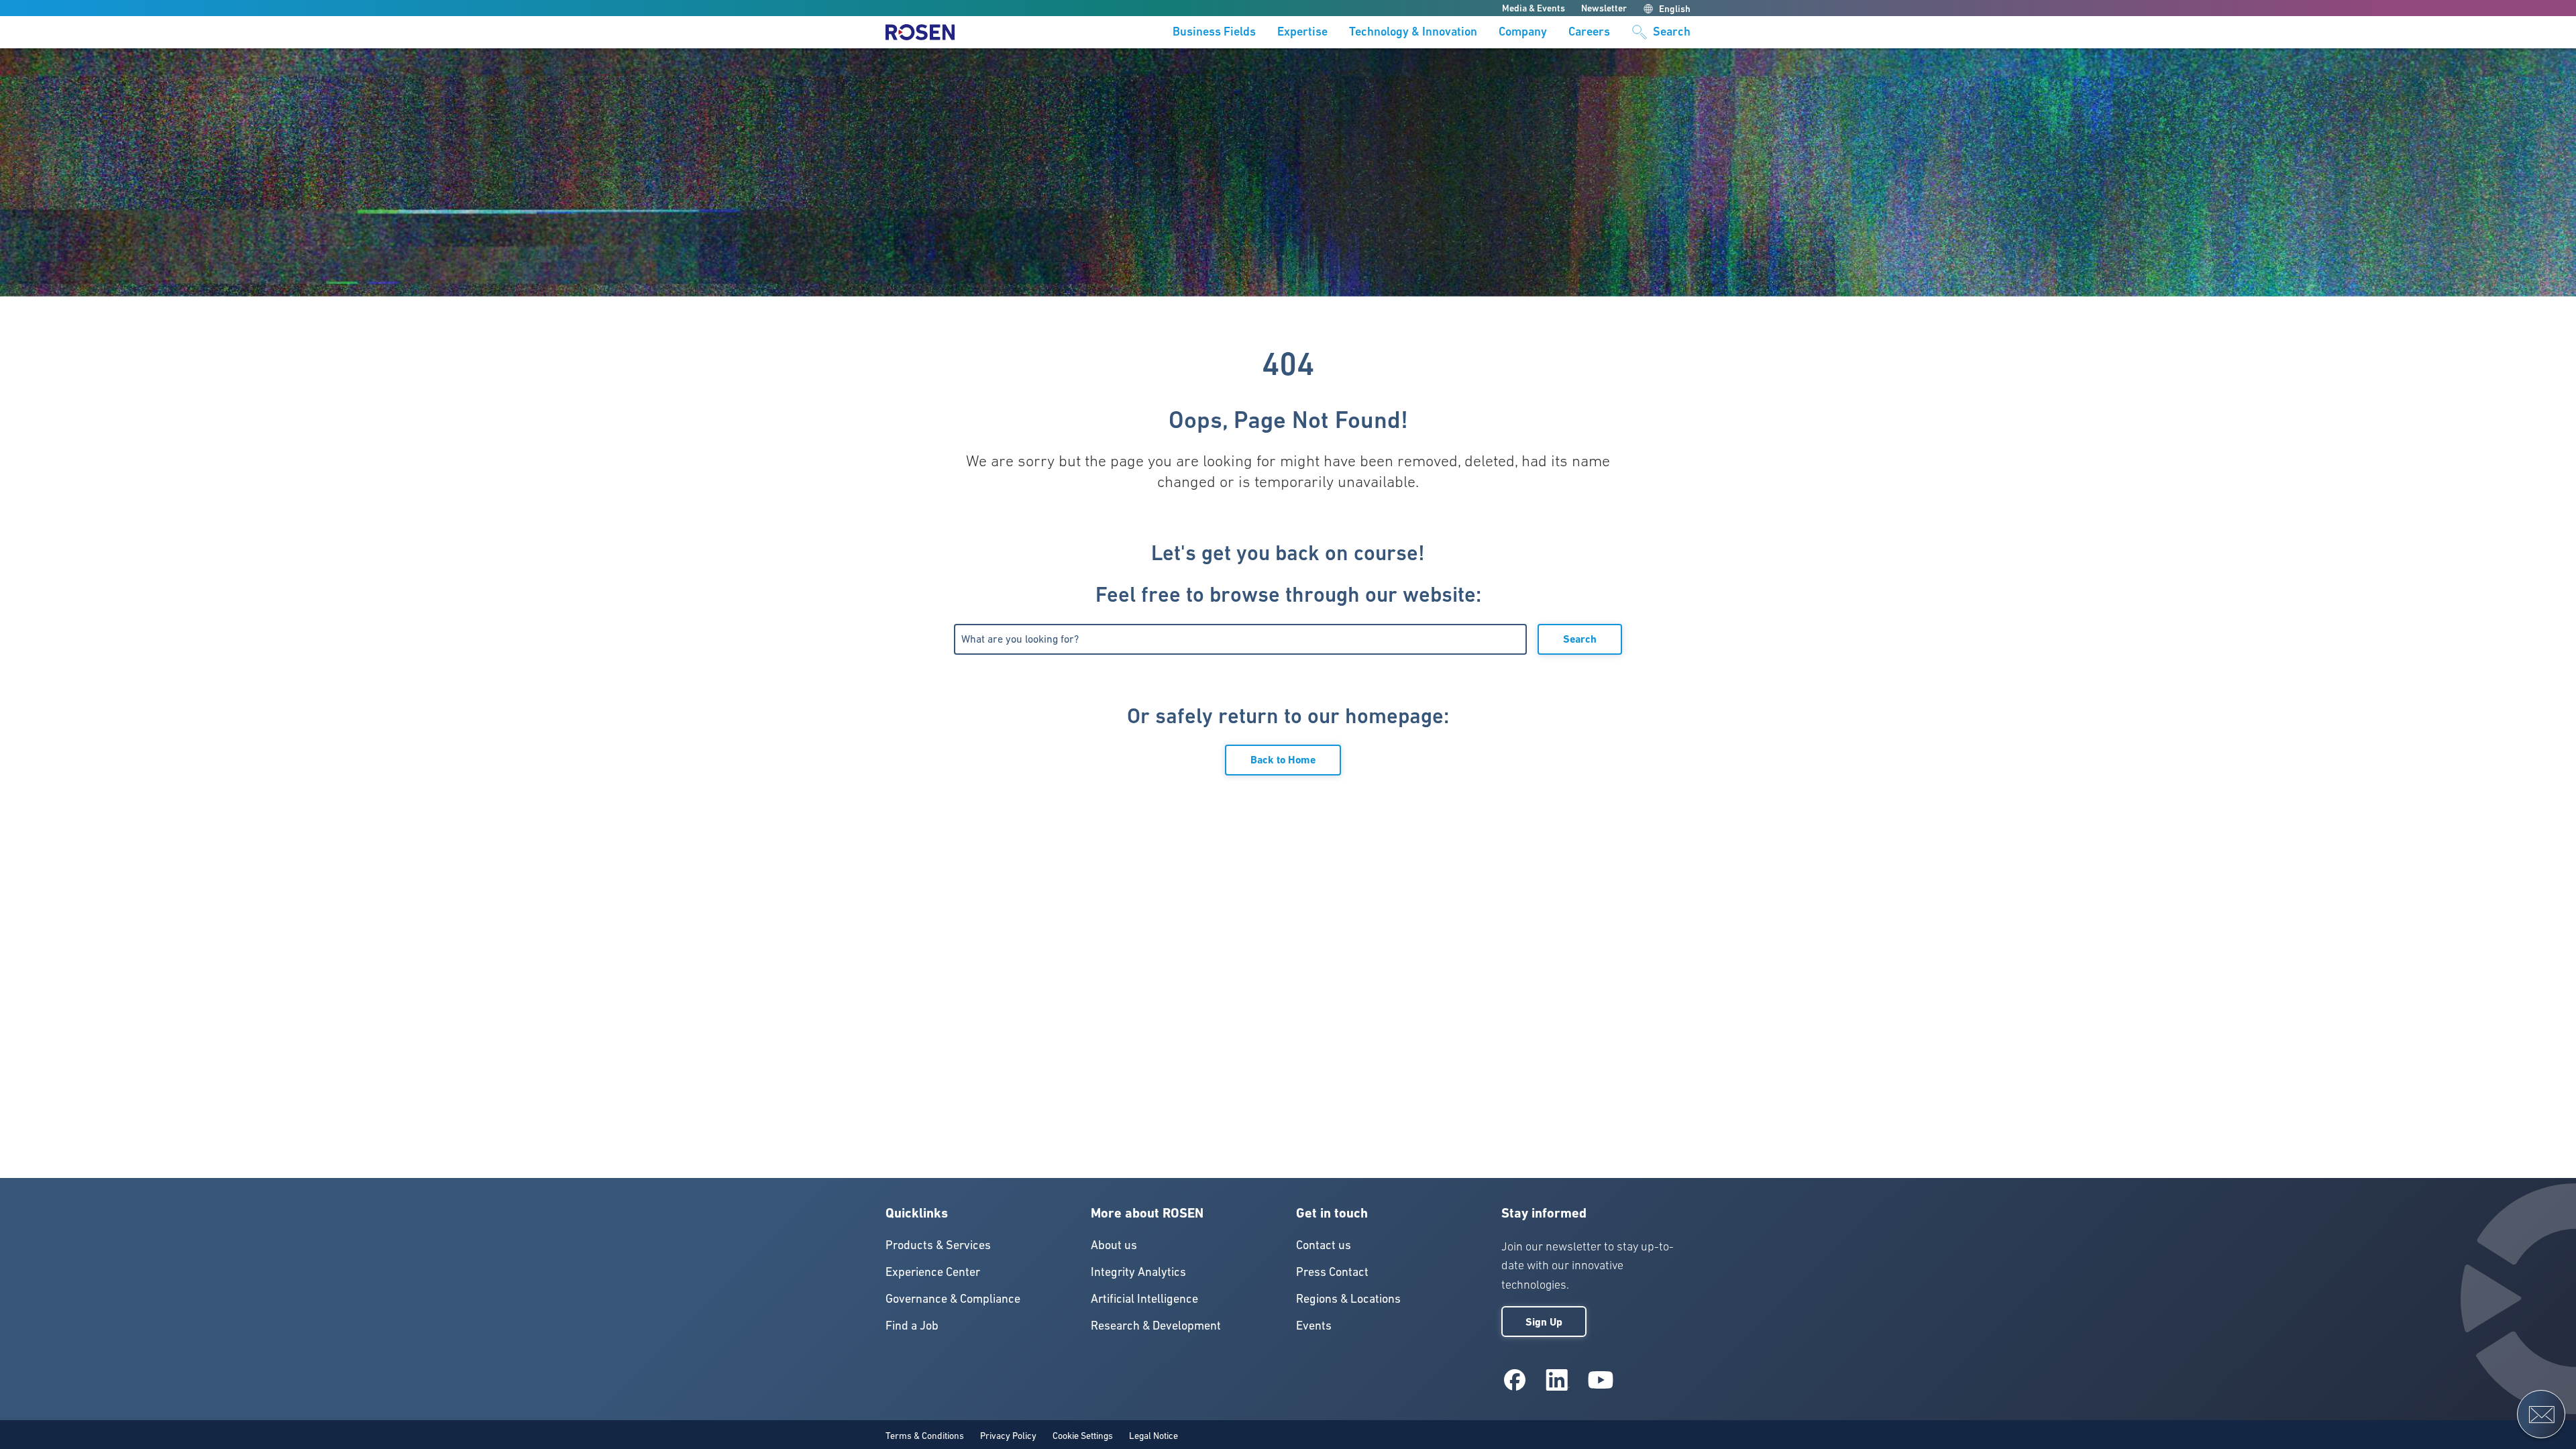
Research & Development (1156, 1325)
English (1675, 9)
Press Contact (1332, 1272)
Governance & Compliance (953, 1298)
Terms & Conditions (925, 1436)
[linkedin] (1558, 1380)
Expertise (1302, 32)
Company (1523, 32)
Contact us (1324, 1245)
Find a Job (912, 1325)
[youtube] (1601, 1380)
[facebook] (1515, 1380)
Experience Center (933, 1272)
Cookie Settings (1083, 1436)
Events (1314, 1325)
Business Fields (1214, 32)
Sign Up (1544, 1322)
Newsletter (1604, 8)
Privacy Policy (1008, 1436)
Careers (1589, 32)
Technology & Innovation (1413, 32)
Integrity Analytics (1138, 1272)
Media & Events (1534, 8)
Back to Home (1283, 760)
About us (1114, 1245)
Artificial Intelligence (1144, 1298)
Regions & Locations (1348, 1298)
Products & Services (938, 1245)
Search (1580, 639)
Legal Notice (1153, 1436)
